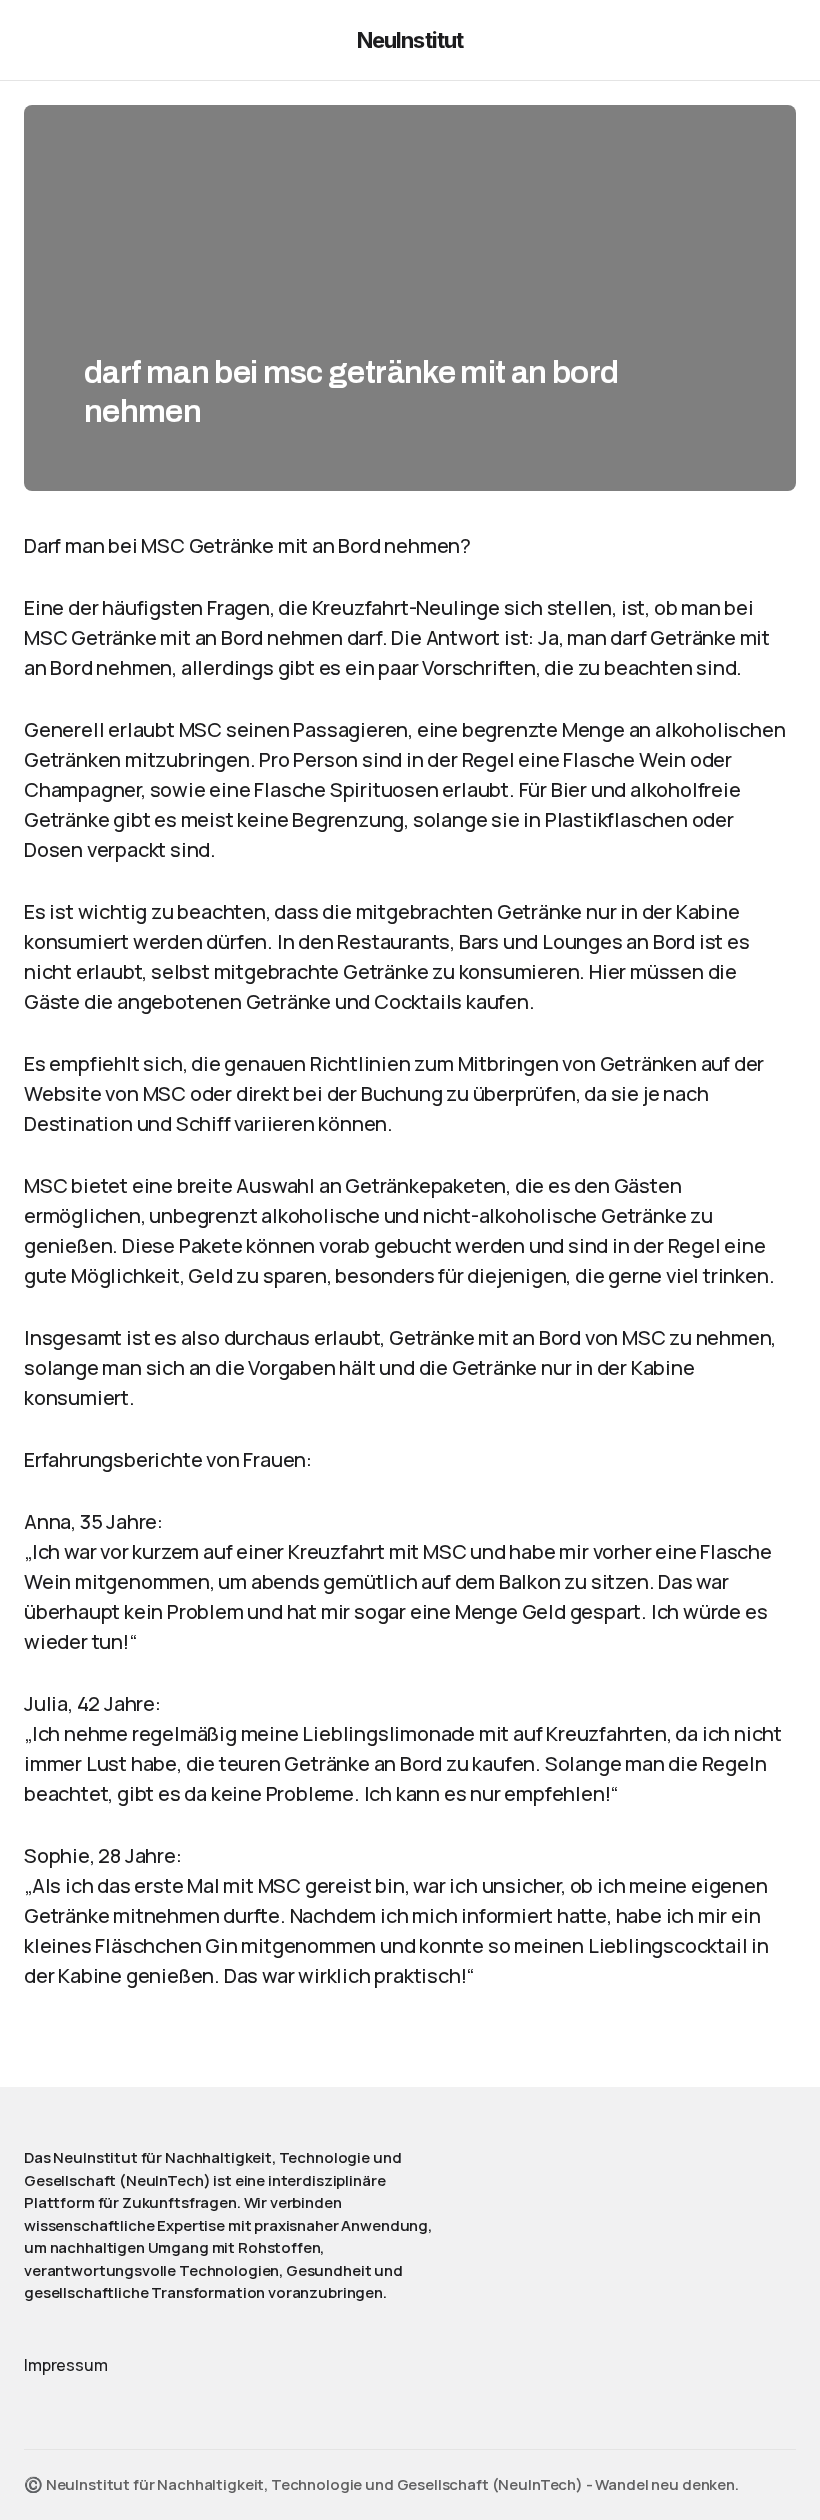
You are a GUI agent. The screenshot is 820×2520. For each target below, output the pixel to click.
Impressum (66, 2365)
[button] (33, 40)
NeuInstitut (410, 40)
